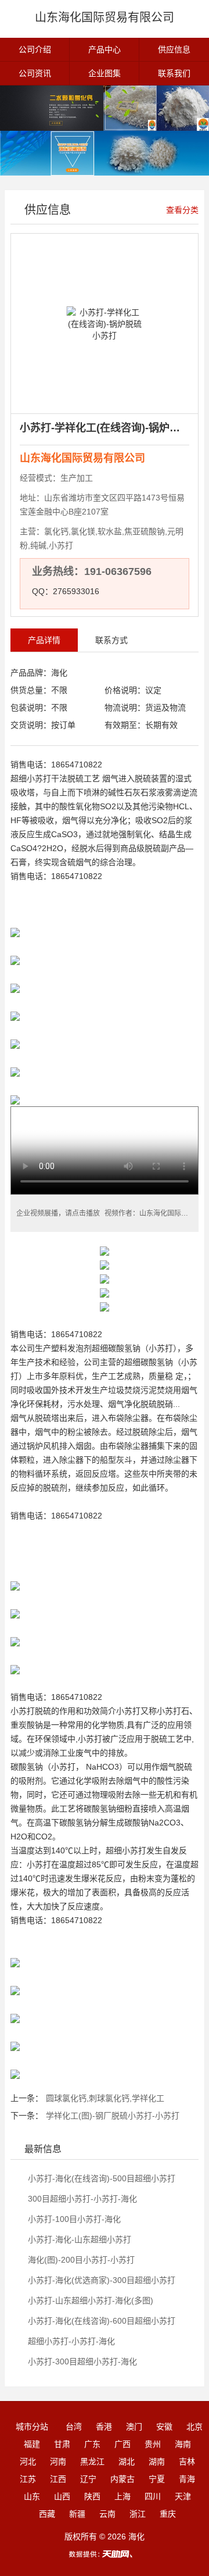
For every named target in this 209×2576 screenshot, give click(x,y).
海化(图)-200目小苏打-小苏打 (80, 2260)
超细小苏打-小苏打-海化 (70, 2341)
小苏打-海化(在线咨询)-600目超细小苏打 (100, 2321)
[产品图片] (105, 153)
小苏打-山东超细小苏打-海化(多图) (89, 2300)
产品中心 (105, 49)
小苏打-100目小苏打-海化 (73, 2219)
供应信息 (174, 49)
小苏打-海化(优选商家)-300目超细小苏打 (100, 2280)
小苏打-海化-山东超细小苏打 (78, 2239)
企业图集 (105, 73)
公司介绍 (35, 49)
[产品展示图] (105, 108)
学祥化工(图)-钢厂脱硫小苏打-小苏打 (113, 2116)
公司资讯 (35, 73)
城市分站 (32, 2427)
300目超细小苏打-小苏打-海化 (81, 2199)
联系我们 (174, 73)
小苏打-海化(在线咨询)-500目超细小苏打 (100, 2178)
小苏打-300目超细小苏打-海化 (81, 2361)
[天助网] (105, 2554)
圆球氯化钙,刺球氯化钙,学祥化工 (105, 2098)
